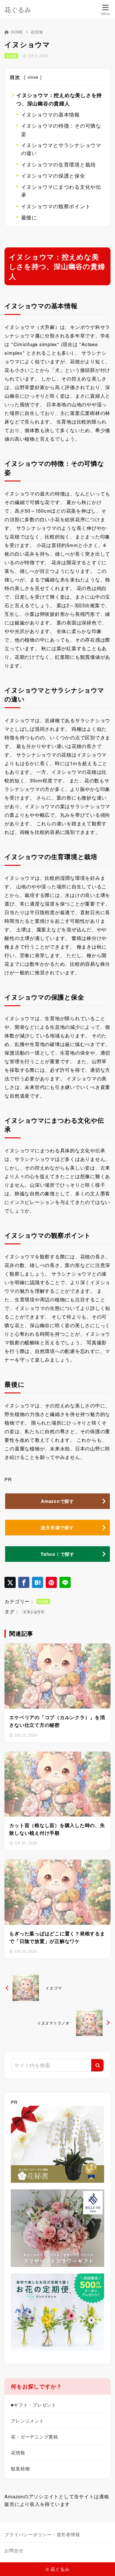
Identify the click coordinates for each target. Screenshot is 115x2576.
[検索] (97, 2065)
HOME (17, 32)
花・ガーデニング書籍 (34, 2437)
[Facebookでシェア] (24, 1582)
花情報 (37, 32)
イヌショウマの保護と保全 (53, 176)
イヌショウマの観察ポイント (56, 206)
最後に (29, 217)
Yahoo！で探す (57, 1554)
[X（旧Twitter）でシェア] (10, 1582)
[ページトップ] (102, 2563)
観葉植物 (20, 2468)
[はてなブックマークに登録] (38, 1582)
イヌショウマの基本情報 (50, 114)
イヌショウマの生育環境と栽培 (59, 164)
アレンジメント (27, 2421)
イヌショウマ (34, 1612)
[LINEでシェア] (65, 1582)
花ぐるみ (18, 10)
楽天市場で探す (57, 1527)
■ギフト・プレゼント (34, 2405)
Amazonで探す (57, 1501)
